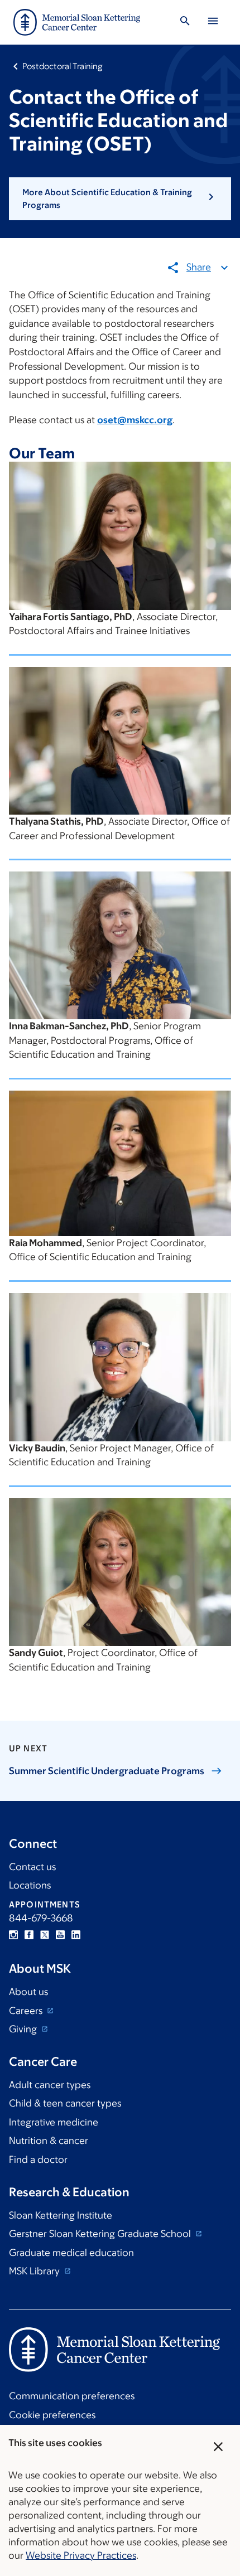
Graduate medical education (71, 2253)
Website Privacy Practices (81, 2555)
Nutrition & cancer (49, 2141)
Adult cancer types (50, 2085)
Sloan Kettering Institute (61, 2215)
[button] (120, 199)
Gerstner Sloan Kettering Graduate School (101, 2234)
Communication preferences (72, 2396)
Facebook (29, 1935)
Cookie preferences (52, 2415)
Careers (27, 2011)
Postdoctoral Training (63, 66)
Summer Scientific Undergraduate (107, 1771)
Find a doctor (38, 2159)
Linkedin (76, 1935)
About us (28, 1992)
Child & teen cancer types (65, 2103)
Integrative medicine (54, 2122)
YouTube (60, 1935)
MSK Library (35, 2271)
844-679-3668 (41, 1918)
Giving (24, 2029)
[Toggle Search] (185, 23)
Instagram (13, 1935)
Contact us (32, 1867)
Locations (30, 1885)
